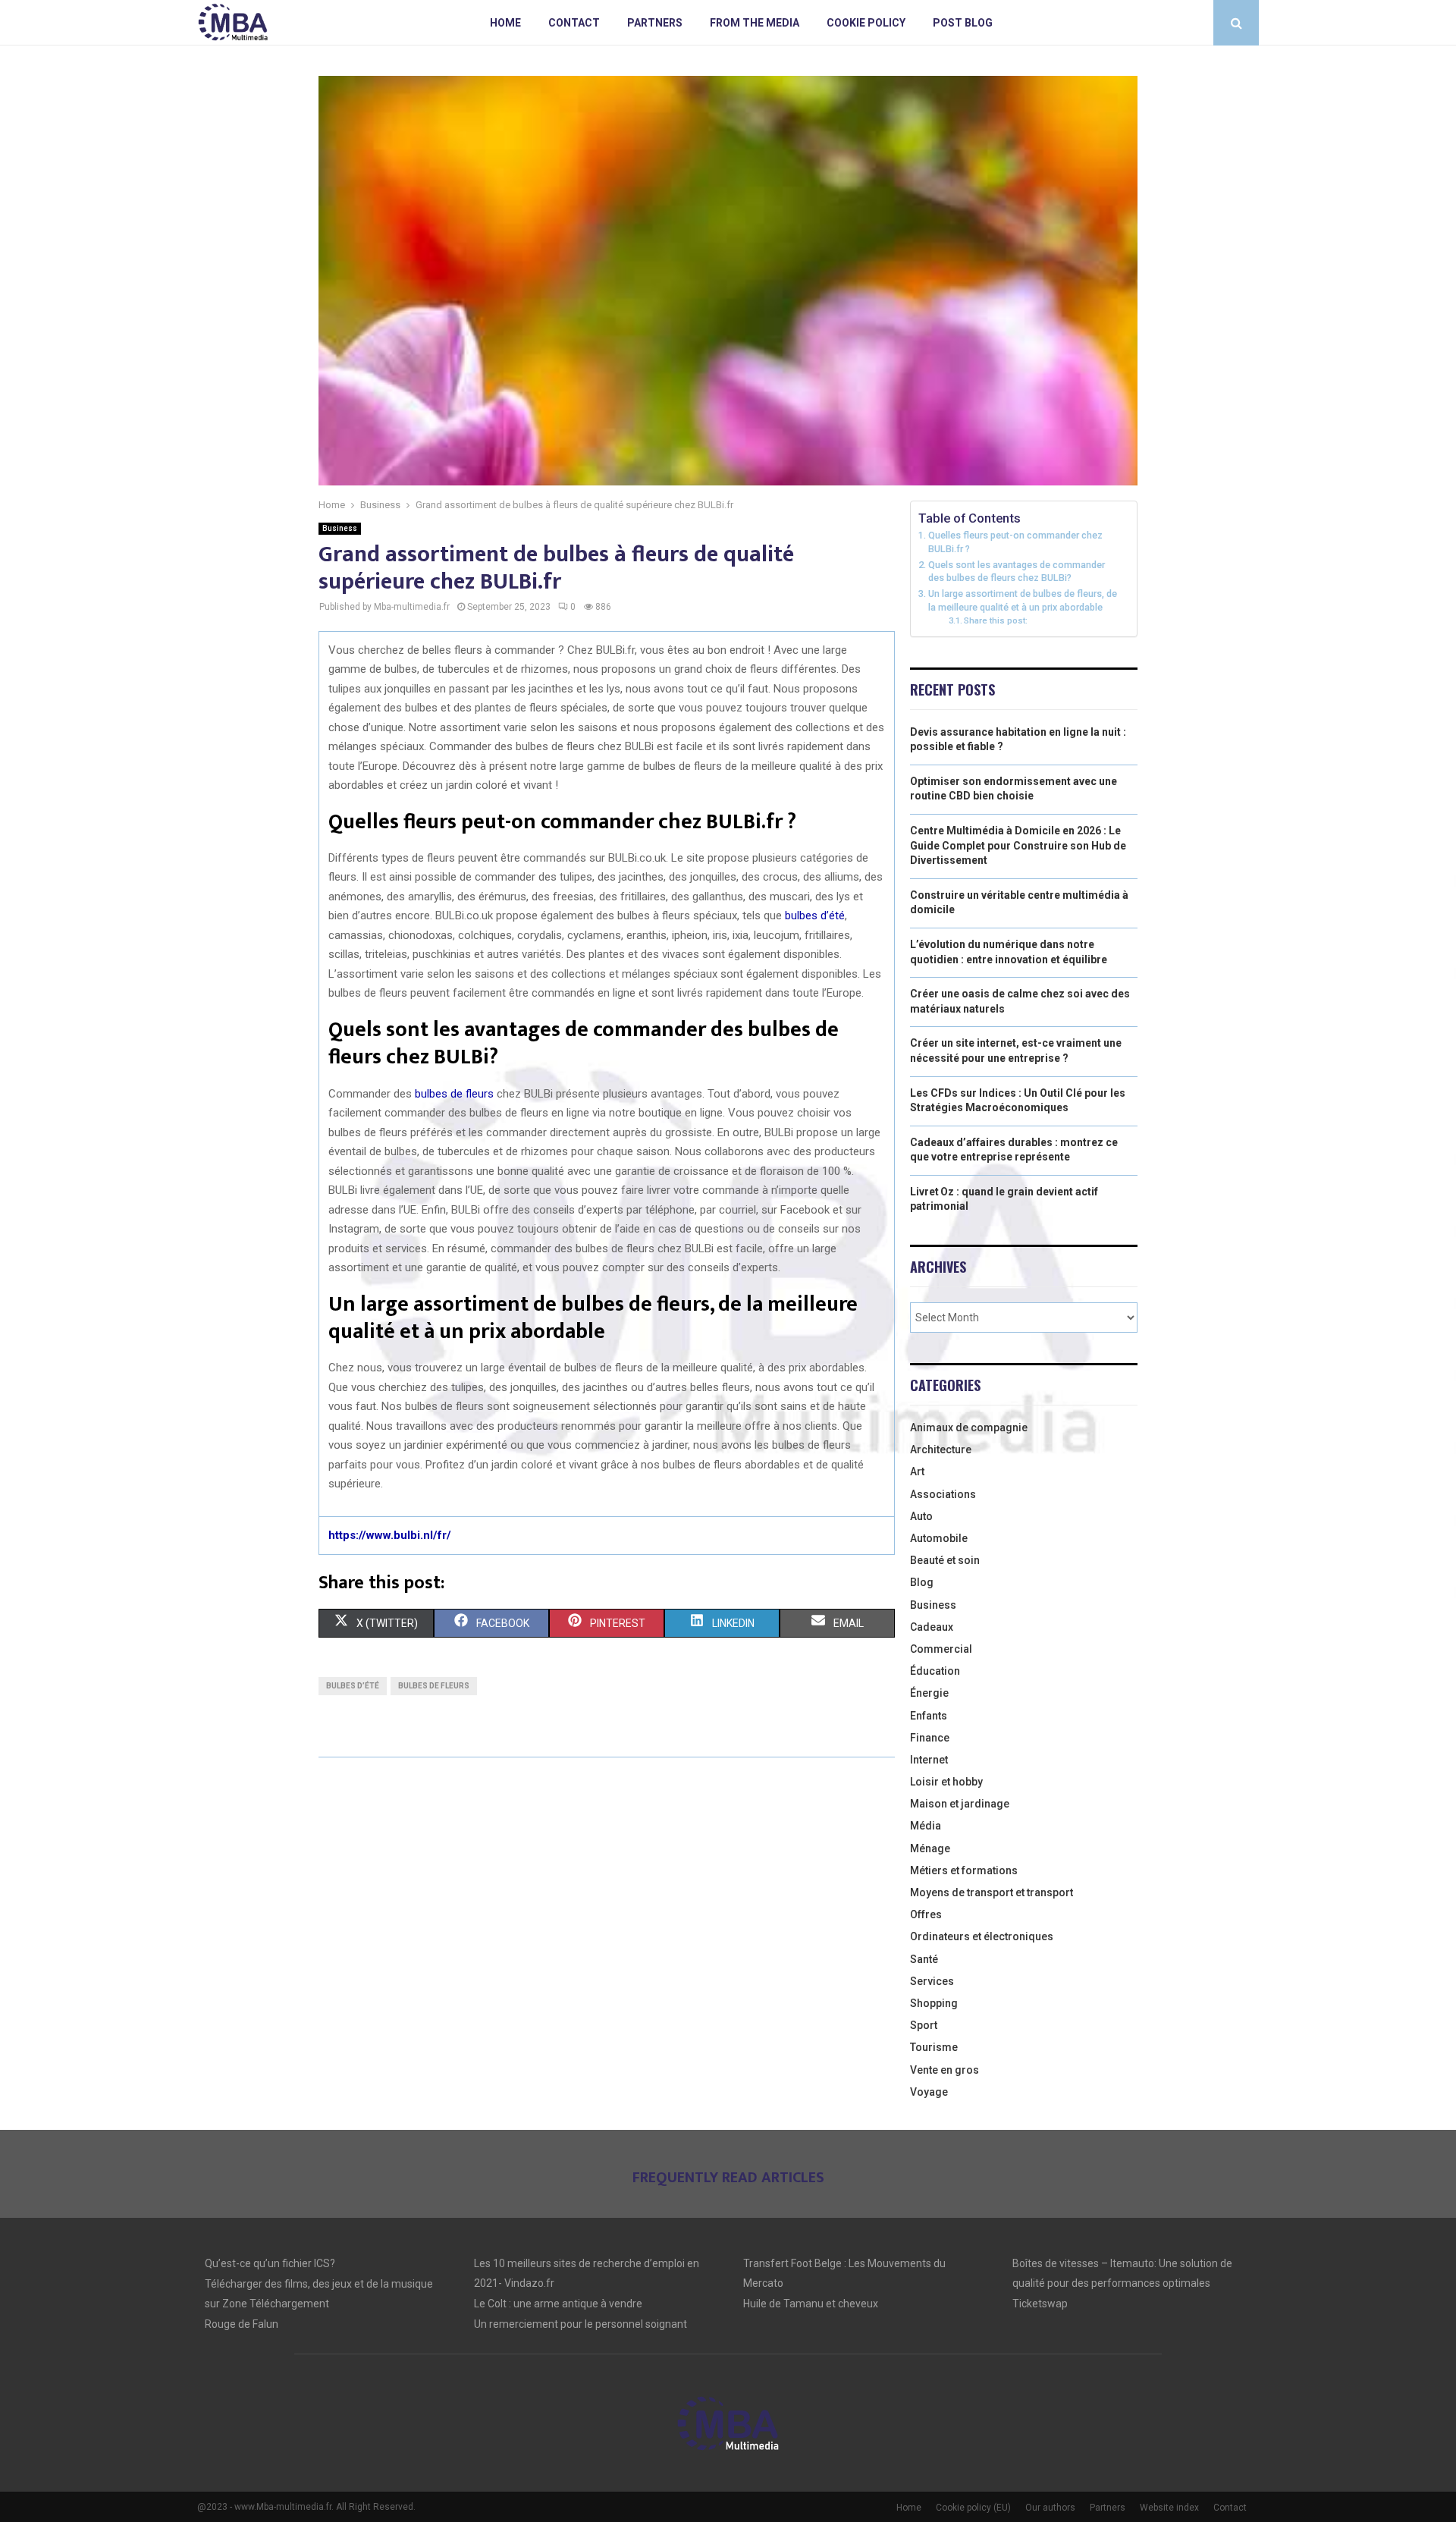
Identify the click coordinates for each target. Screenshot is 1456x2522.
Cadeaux (932, 1627)
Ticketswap (1040, 2304)
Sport (924, 2025)
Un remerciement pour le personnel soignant (581, 2324)
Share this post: (996, 620)
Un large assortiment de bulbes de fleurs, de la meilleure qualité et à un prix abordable (1023, 600)
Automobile (939, 1538)
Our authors (1050, 2508)
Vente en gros (945, 2070)
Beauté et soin (945, 1560)
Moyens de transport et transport (992, 1892)
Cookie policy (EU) (973, 2508)
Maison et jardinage (960, 1804)
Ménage (930, 1848)
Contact (574, 23)
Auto (921, 1516)
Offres (926, 1914)
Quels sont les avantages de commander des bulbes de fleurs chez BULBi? (1017, 572)
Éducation (935, 1671)
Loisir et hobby (946, 1782)
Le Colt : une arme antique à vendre (558, 2304)
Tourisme (934, 2047)
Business (340, 528)
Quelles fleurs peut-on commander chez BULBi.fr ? (1015, 542)
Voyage (929, 2092)
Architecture (941, 1449)
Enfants (929, 1716)
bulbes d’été (815, 916)
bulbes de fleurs (454, 1094)
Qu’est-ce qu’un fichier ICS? (270, 2263)
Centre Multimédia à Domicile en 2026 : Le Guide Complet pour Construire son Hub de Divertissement (1018, 845)
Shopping (934, 2003)
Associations (943, 1494)
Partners (655, 23)
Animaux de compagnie (969, 1427)
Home (505, 23)
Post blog (963, 23)
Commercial (941, 1649)
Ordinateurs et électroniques (982, 1936)
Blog (922, 1582)
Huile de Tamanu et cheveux (811, 2304)
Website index (1169, 2508)
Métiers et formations (964, 1870)
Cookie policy (866, 23)
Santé (924, 1959)
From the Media (755, 23)
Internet (929, 1760)
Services (932, 1981)
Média (926, 1826)
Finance (930, 1738)
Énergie (929, 1693)
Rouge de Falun (242, 2324)
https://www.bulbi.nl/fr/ (390, 1535)
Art (917, 1471)
